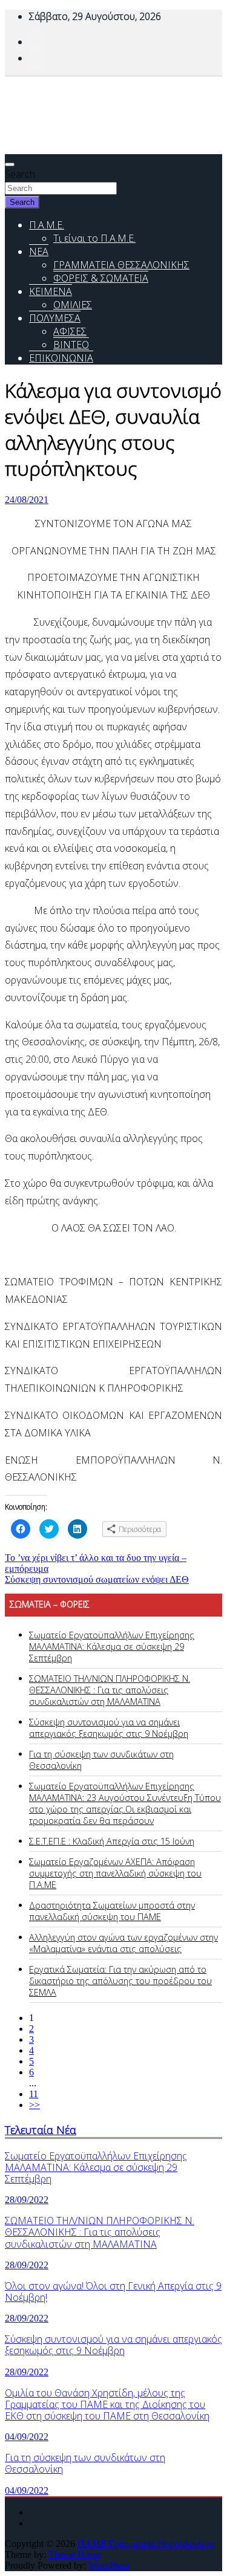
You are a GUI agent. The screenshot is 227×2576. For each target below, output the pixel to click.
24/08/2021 (27, 500)
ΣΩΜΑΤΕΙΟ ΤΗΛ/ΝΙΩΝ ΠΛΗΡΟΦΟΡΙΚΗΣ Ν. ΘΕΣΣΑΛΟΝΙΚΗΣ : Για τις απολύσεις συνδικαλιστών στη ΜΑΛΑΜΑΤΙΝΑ (110, 1690)
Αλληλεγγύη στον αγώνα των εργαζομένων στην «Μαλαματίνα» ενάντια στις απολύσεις (123, 1943)
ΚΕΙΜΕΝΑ (51, 291)
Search (20, 174)
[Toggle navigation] (10, 164)
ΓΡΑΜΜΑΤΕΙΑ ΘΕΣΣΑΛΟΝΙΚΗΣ (121, 265)
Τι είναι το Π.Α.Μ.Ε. (94, 238)
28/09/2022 (27, 2200)
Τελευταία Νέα (41, 2130)
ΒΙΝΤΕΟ (71, 345)
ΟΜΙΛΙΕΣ (73, 305)
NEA (39, 251)
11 (34, 2094)
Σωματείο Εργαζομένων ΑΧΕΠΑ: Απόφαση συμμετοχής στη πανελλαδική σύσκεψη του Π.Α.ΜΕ (115, 1873)
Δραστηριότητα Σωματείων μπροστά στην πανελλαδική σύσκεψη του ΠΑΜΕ (112, 1911)
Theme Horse (74, 2555)
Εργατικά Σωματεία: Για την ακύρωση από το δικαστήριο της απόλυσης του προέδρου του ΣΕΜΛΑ (120, 1981)
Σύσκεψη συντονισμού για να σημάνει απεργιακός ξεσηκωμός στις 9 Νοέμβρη (109, 1728)
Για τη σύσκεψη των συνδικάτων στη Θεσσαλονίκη (85, 2463)
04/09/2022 (27, 2437)
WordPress (109, 2565)
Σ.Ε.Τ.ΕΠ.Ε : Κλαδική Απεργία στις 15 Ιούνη (112, 1841)
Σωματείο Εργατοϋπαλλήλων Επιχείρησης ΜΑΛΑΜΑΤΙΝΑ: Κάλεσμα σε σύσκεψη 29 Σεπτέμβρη (112, 1646)
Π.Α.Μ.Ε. (47, 225)
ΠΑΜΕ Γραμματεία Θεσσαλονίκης (146, 2544)
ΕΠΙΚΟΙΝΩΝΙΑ (61, 358)
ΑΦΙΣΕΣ (70, 331)
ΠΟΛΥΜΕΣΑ (55, 318)
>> (35, 2105)
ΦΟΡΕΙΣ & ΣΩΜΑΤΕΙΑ (101, 278)
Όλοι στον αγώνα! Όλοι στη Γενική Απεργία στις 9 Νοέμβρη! (113, 2292)
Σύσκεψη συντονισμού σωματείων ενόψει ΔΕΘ (97, 1579)
